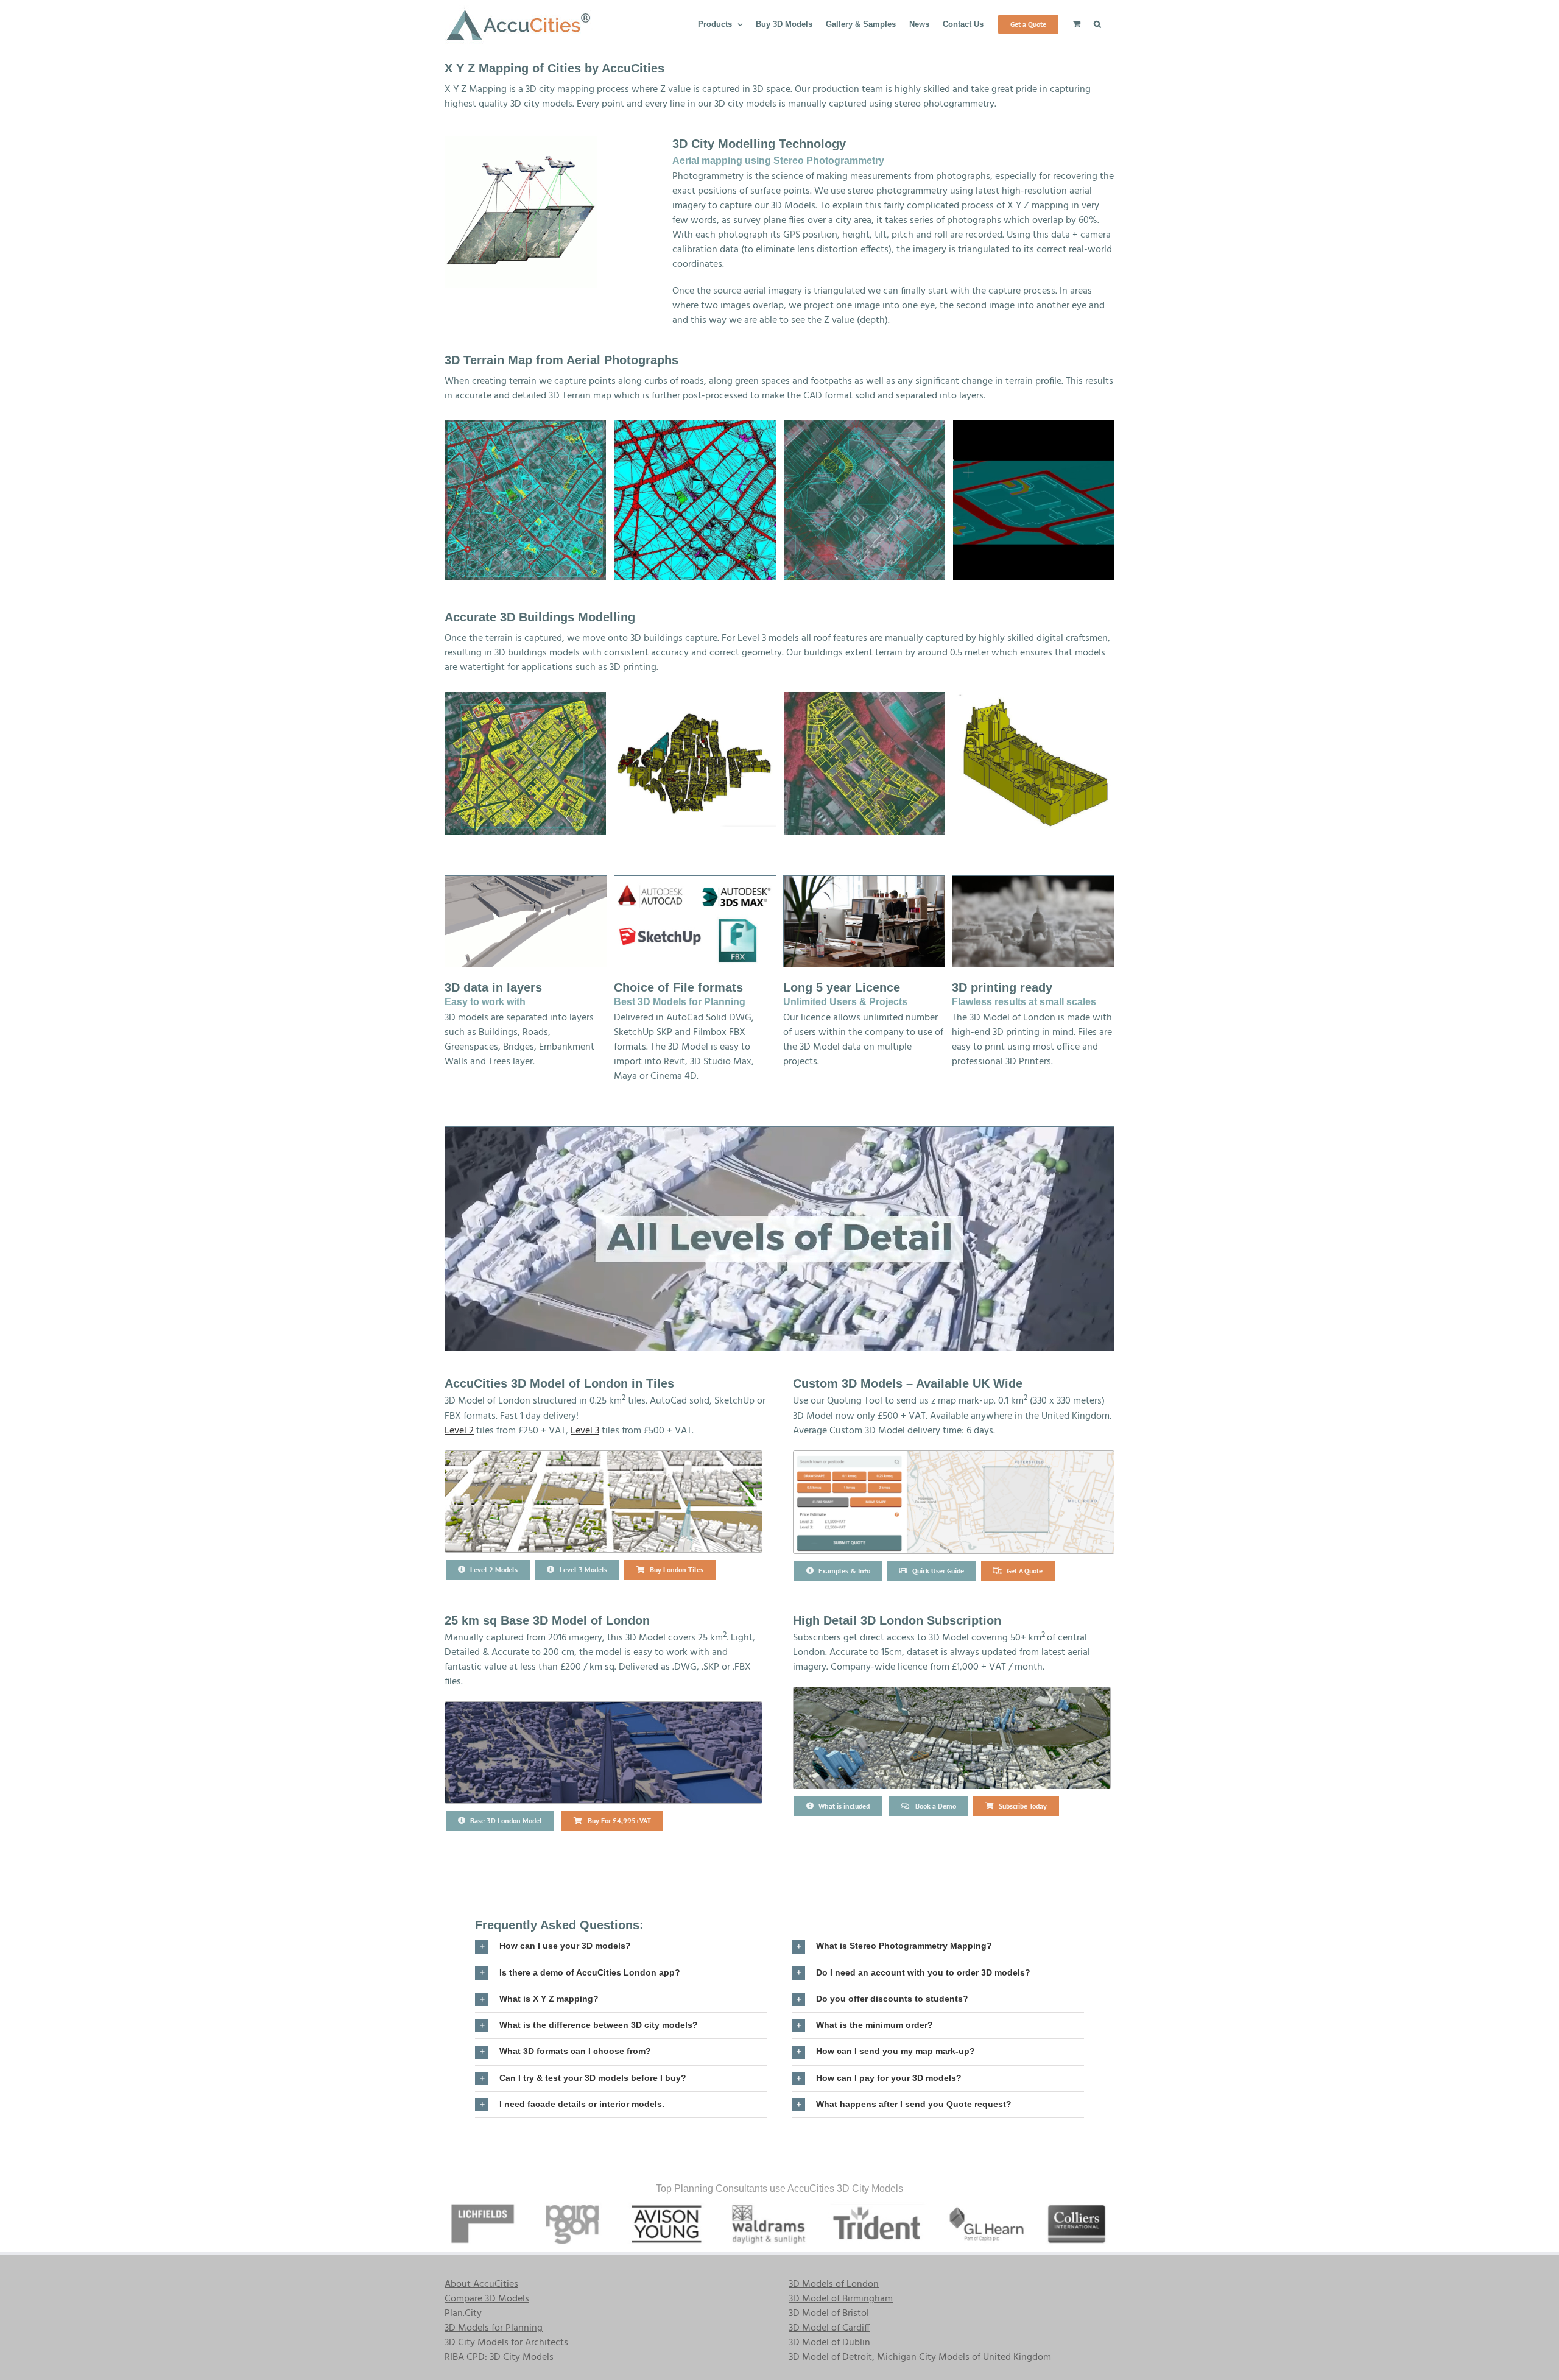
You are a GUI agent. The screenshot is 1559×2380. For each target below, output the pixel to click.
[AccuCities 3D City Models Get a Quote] (954, 1456)
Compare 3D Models (487, 2299)
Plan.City (463, 2314)
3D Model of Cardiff (829, 2328)
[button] (1097, 23)
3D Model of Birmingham (841, 2299)
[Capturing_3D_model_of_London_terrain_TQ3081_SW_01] (695, 500)
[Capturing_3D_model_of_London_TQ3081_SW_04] (1034, 763)
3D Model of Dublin (829, 2343)
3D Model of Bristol (829, 2314)
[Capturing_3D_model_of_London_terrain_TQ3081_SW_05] (1034, 500)
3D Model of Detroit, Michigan (853, 2357)
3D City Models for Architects (506, 2343)
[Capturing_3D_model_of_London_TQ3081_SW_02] (695, 763)
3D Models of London (834, 2284)
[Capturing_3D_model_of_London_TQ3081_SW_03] (864, 763)
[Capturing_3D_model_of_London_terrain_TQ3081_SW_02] (525, 500)
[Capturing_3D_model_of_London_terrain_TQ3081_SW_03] (864, 500)
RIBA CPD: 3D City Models (499, 2357)
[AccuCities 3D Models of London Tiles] (604, 1456)
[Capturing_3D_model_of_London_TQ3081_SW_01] (525, 763)
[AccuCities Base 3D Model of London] (604, 1707)
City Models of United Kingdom (985, 2357)
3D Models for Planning (494, 2328)
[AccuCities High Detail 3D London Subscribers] (952, 1692)
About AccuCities (481, 2284)
